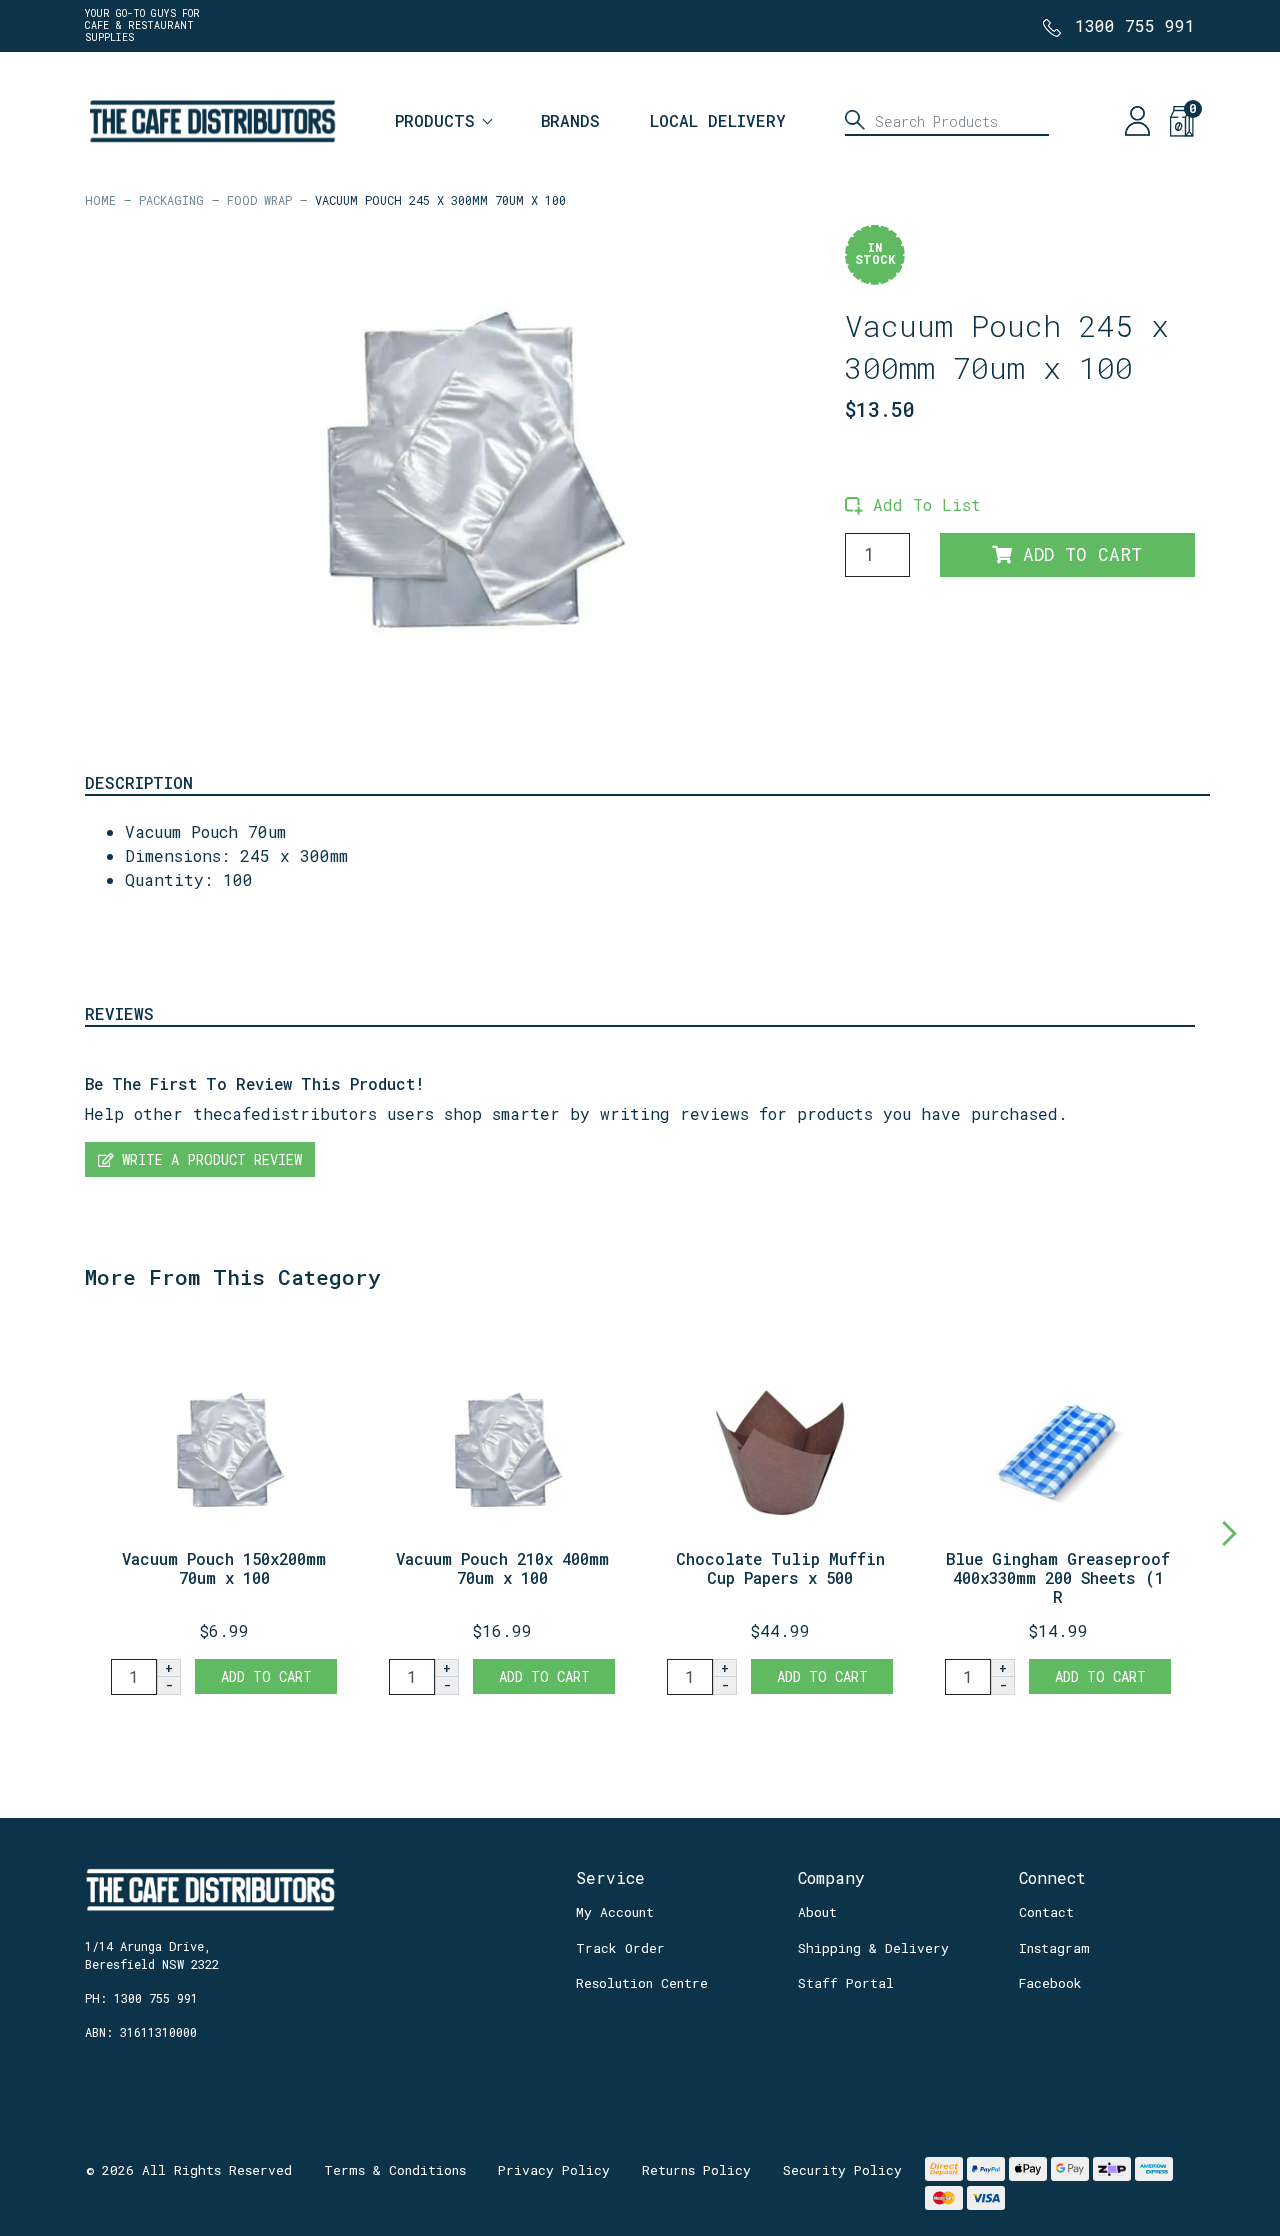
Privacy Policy (554, 2170)
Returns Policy (696, 2170)
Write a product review (208, 1159)
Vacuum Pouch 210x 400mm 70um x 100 (502, 1568)
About (817, 1912)
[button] (913, 504)
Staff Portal (846, 1983)
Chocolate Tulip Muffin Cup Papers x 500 (780, 1568)
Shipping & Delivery (873, 1948)
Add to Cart (1077, 554)
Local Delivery (718, 120)
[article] (224, 1510)
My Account (615, 1912)
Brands (570, 120)
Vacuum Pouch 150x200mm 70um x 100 (224, 1568)
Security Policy (842, 2170)
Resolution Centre (642, 1983)
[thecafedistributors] (211, 118)
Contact (1046, 1912)
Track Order (620, 1948)
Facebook (1050, 1983)
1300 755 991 (1135, 25)
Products (435, 120)
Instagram (1054, 1948)
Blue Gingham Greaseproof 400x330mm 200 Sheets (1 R (1058, 1577)
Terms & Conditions (395, 2170)
